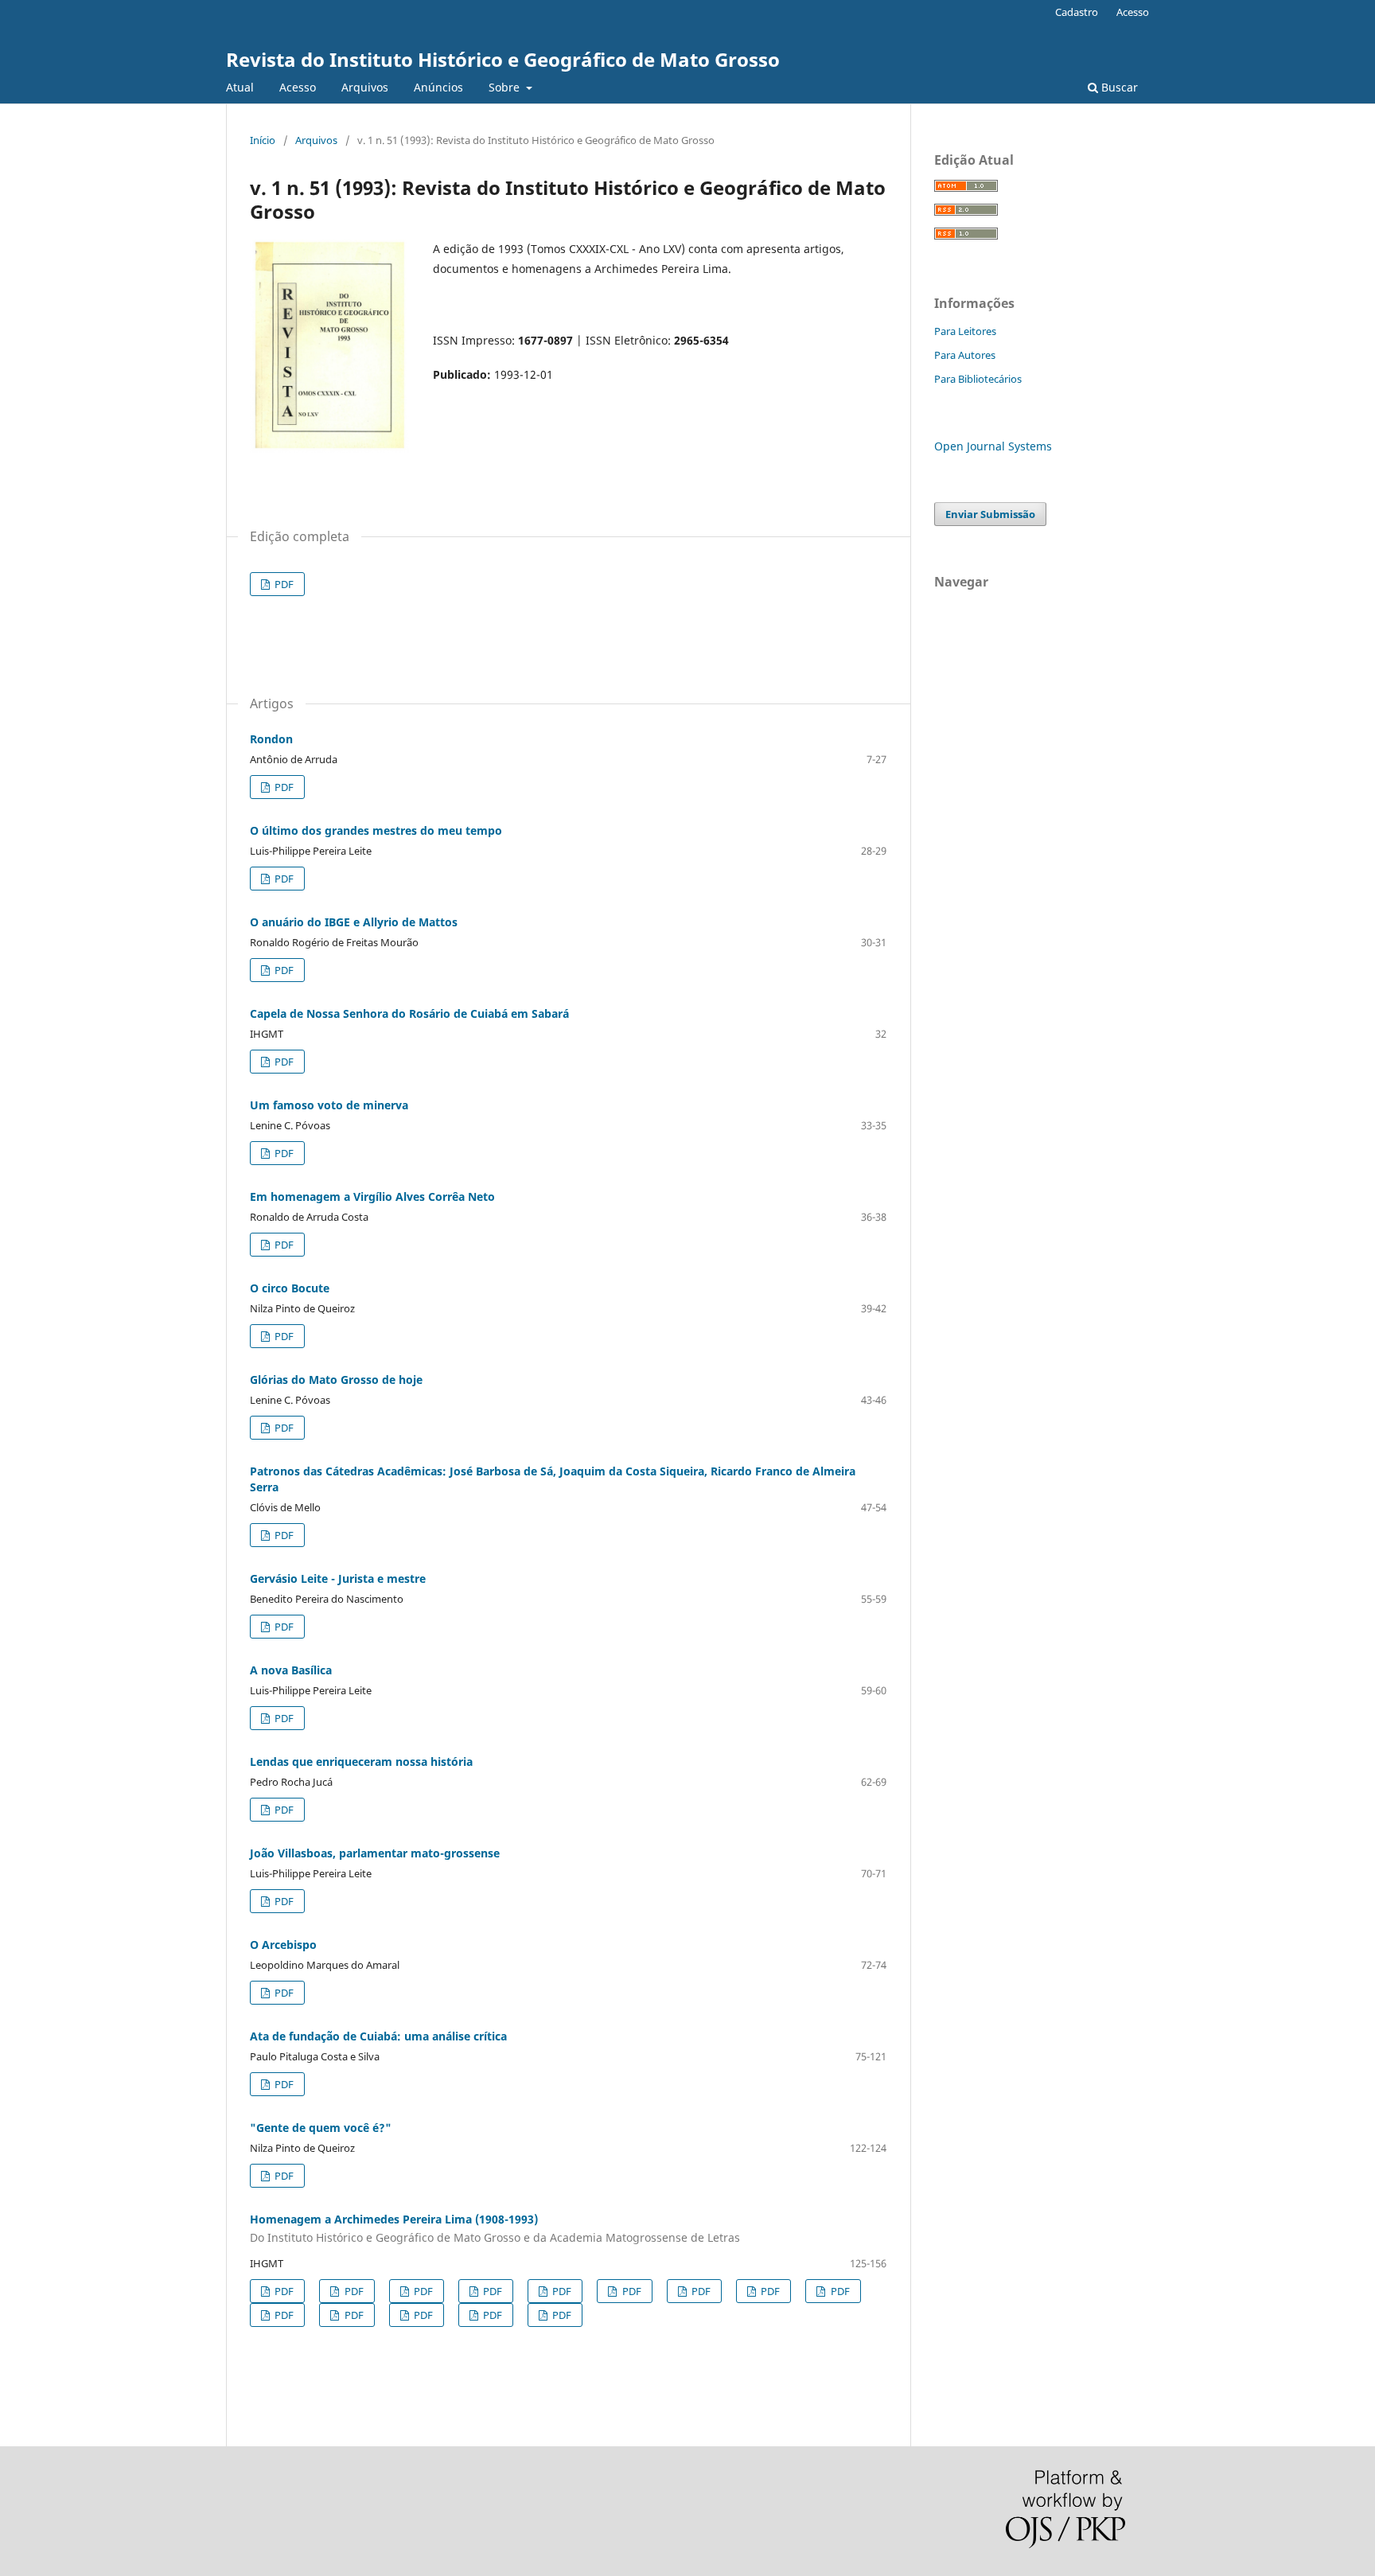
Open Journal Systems (993, 446)
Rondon (271, 739)
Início (263, 140)
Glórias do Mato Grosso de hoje (336, 1380)
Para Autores (965, 355)
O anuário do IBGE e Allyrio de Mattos (354, 922)
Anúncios (438, 87)
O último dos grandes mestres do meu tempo (376, 830)
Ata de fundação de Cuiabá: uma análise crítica (378, 2036)
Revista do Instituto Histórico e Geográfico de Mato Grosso (503, 59)
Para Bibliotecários (978, 379)
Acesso (298, 87)
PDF (283, 584)
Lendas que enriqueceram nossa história (361, 1762)
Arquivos (365, 87)
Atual (240, 87)
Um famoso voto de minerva (329, 1105)
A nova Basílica (291, 1670)
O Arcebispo (283, 1945)
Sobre (506, 87)
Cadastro (1077, 12)
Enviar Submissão (990, 514)
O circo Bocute (290, 1288)
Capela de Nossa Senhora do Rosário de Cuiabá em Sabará (409, 1013)
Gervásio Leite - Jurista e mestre (338, 1578)
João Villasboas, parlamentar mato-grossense (375, 1853)
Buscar (1118, 87)
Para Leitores (965, 331)
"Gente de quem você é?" (321, 2128)
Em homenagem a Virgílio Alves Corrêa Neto (372, 1196)
